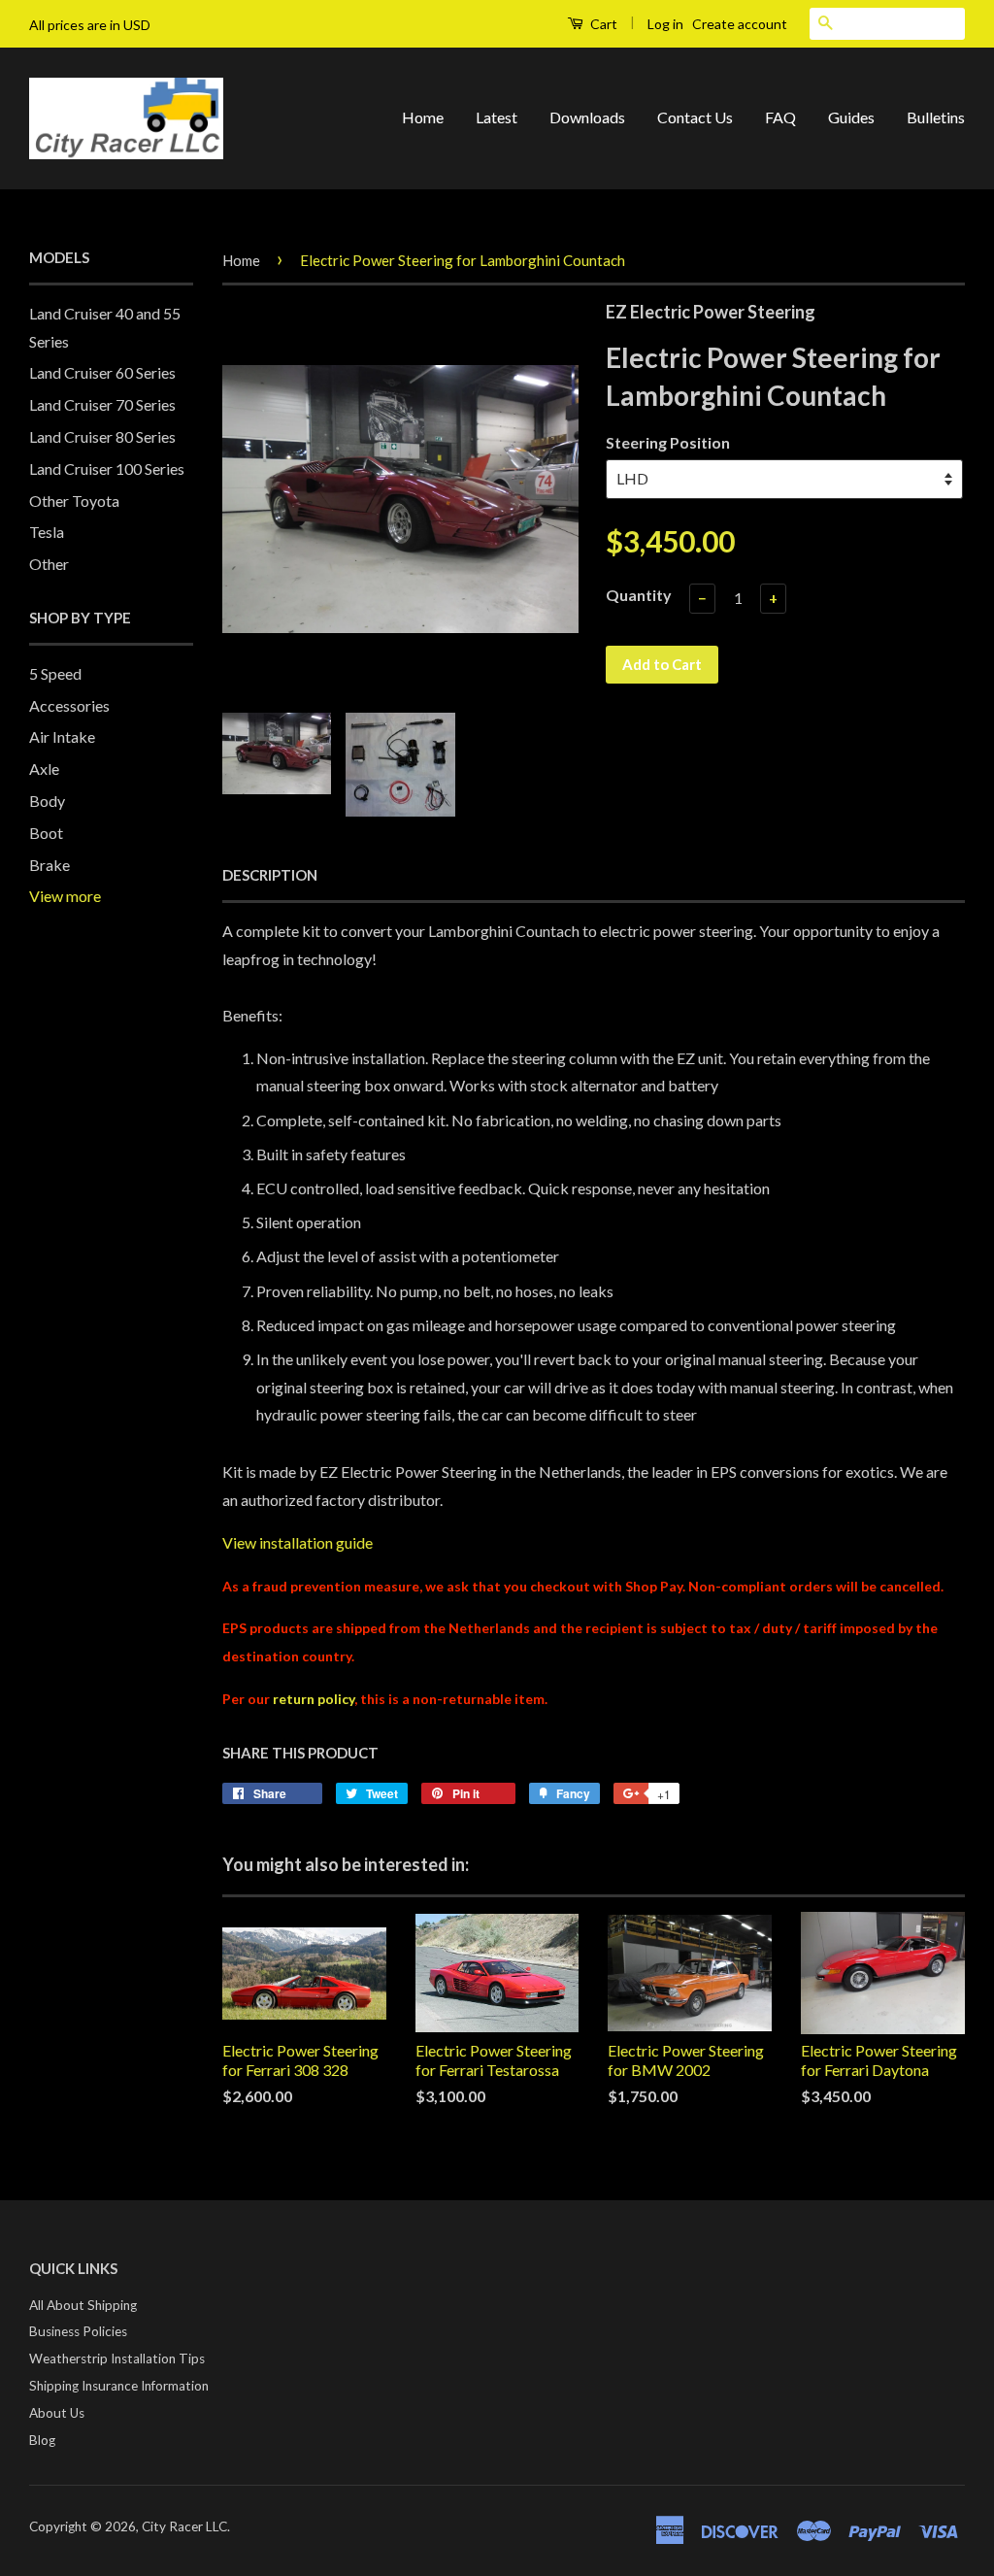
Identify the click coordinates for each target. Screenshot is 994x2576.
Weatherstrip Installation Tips (117, 2359)
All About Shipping (83, 2305)
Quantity (639, 595)
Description (270, 875)
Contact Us (695, 117)
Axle (44, 769)
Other (49, 564)
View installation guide (298, 1542)
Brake (50, 865)
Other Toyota (74, 501)
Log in (665, 24)
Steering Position (668, 442)
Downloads (587, 117)
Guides (851, 117)
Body (47, 801)
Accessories (69, 705)
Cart (602, 24)
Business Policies (78, 2331)
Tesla (47, 532)
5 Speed (55, 673)
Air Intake (62, 736)
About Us (57, 2413)
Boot (46, 833)
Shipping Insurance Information (119, 2386)
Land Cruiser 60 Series (102, 372)
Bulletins (936, 117)
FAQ (780, 117)
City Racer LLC (184, 2526)
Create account (740, 24)
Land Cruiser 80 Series (102, 436)
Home (423, 117)
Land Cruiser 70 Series (102, 404)
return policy (314, 1699)
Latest (497, 117)
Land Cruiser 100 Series (107, 468)
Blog (42, 2440)
